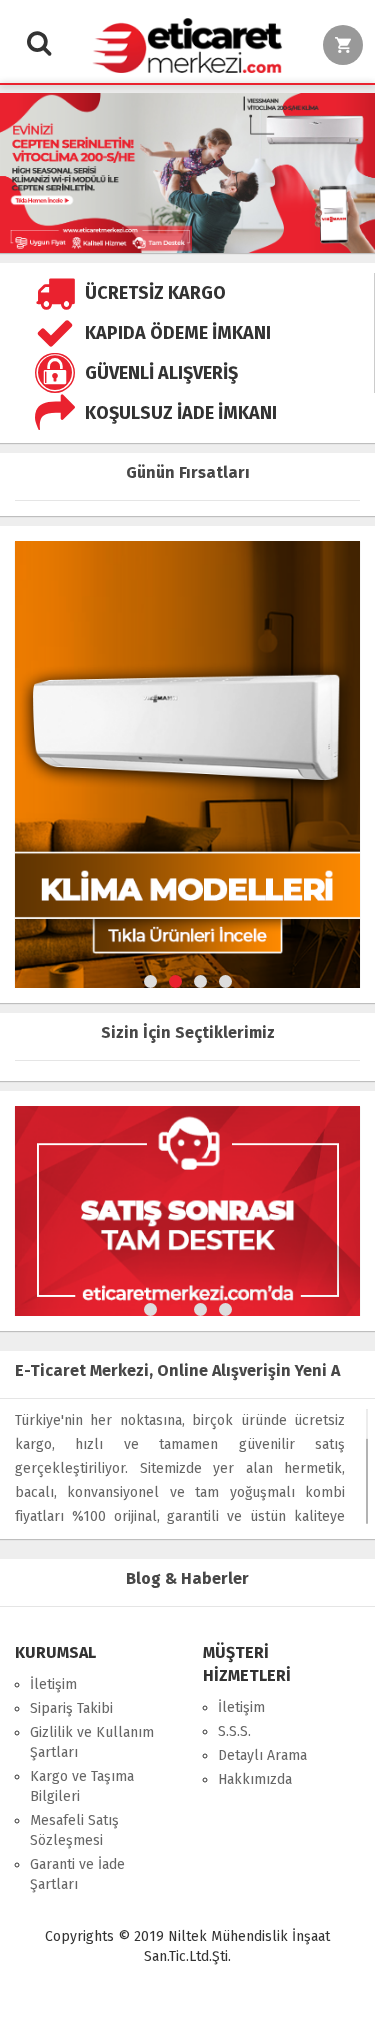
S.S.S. (234, 1731)
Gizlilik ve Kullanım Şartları (92, 1742)
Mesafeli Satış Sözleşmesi (74, 1830)
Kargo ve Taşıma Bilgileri (82, 1786)
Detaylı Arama (262, 1755)
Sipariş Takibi (71, 1708)
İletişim (53, 1684)
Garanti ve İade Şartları (77, 1874)
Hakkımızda (255, 1779)
